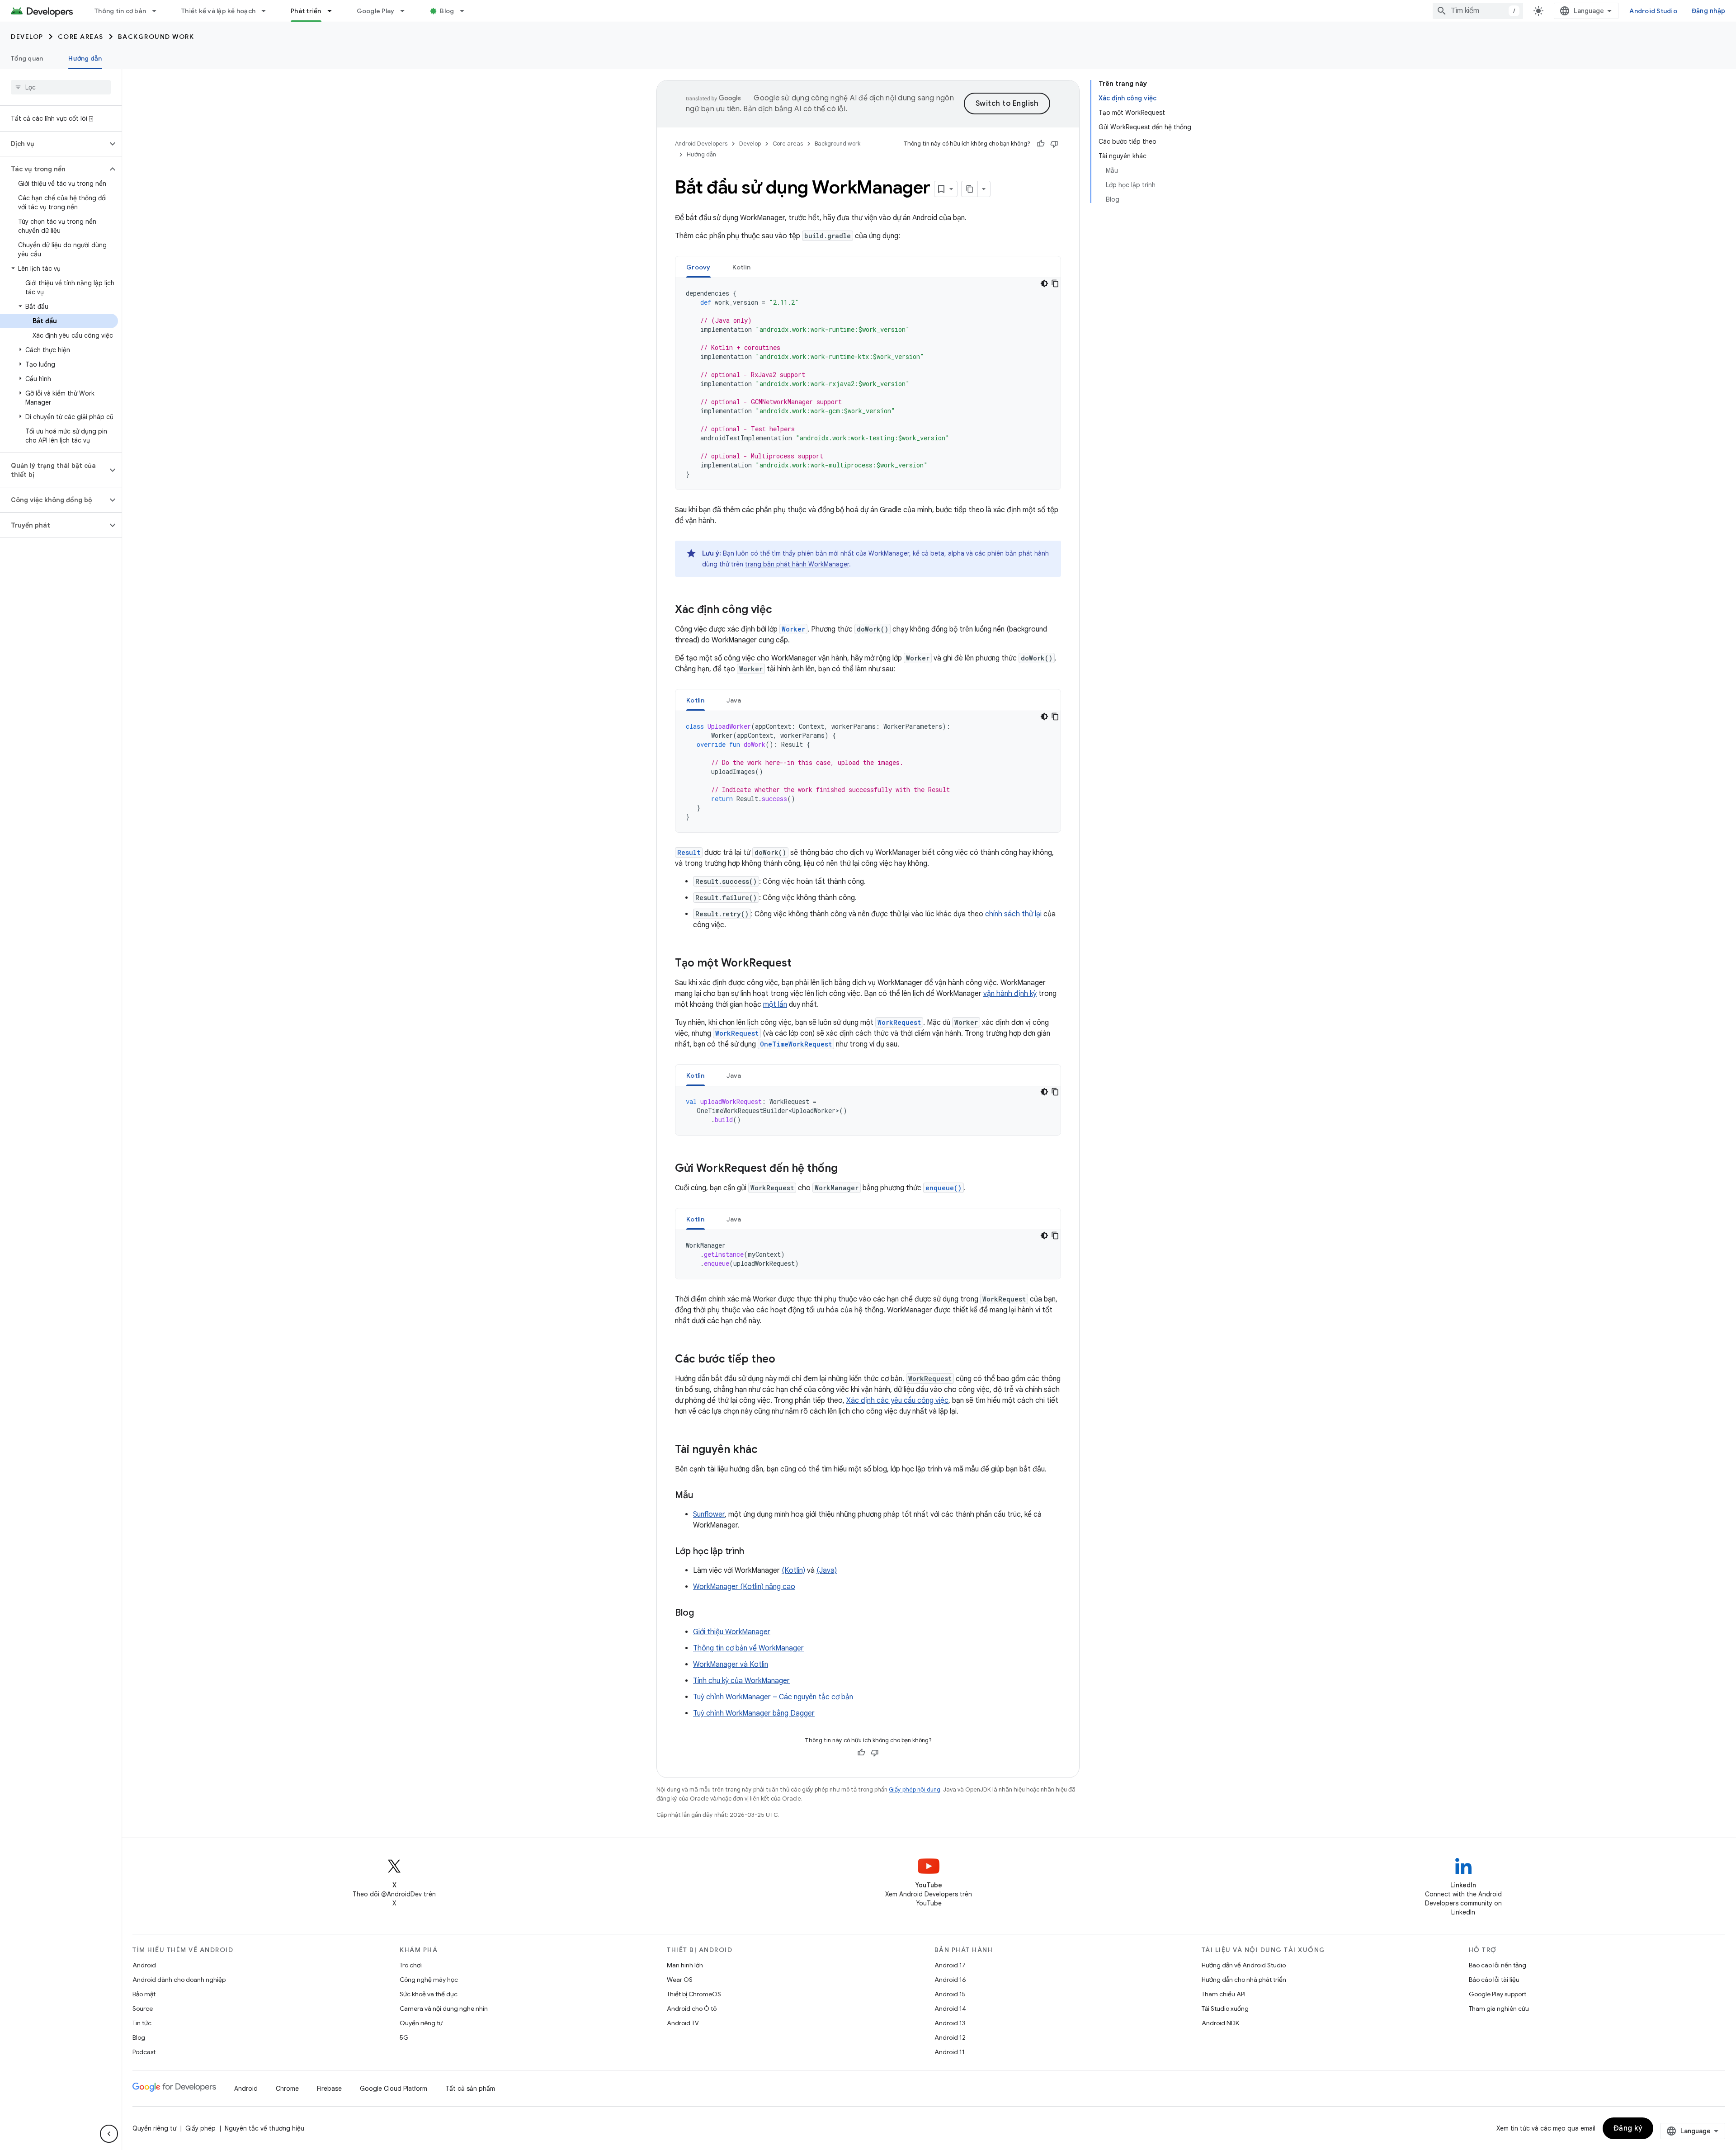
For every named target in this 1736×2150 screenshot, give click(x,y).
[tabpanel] (868, 384)
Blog (447, 11)
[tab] (698, 267)
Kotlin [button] (742, 267)
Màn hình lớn (685, 1965)
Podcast (144, 2052)
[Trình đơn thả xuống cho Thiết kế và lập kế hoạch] (268, 11)
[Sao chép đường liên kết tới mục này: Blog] (703, 1613)
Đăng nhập (1708, 11)
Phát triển (306, 11)
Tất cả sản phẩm (470, 2089)
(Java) (827, 1570)
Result (689, 852)
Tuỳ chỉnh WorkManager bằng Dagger (754, 1713)
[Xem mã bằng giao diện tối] (1044, 283)
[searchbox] (61, 87)
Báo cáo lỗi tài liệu (1494, 1980)
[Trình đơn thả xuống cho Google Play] (406, 11)
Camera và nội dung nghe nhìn (444, 2009)
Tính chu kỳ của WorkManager (741, 1681)
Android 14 (950, 2009)
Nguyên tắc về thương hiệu (264, 2128)
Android (144, 1965)
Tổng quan (27, 58)
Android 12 (950, 2037)
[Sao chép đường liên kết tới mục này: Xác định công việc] (781, 610)
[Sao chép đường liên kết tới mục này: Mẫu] (702, 1496)
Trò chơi (411, 1965)
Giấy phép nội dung (915, 1789)
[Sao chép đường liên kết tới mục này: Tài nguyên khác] (767, 1450)
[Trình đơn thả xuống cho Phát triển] (334, 11)
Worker (793, 629)
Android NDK (1220, 2023)
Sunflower (709, 1514)
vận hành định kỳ (1010, 994)
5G (404, 2037)
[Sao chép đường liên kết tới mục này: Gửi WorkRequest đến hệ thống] (847, 1169)
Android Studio (1653, 11)
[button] (54, 144)
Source (143, 2009)
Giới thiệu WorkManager (732, 1632)
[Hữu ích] (1041, 144)
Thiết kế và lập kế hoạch (218, 11)
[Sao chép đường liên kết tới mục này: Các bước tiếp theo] (784, 1360)
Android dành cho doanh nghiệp (179, 1980)
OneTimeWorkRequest (796, 1044)
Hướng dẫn (85, 58)
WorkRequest (899, 1022)
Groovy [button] (698, 267)
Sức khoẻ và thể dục (429, 1994)
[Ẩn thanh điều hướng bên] (109, 2134)
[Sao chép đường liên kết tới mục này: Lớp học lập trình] (753, 1552)
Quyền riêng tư (421, 2023)
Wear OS (680, 1980)
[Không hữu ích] (1054, 144)
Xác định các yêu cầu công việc (897, 1400)
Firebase (329, 2089)
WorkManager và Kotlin (731, 1664)
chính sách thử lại (1013, 914)
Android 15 (950, 1994)
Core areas (81, 37)
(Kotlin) (793, 1570)
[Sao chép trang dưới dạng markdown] (970, 189)
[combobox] (1478, 11)
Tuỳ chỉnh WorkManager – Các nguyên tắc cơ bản (773, 1697)
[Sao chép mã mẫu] (1055, 283)
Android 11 (950, 2052)
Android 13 (950, 2023)
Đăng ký (1628, 2128)
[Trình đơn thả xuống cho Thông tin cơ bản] (158, 11)
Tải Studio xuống (1225, 2009)
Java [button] (734, 700)
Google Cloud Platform (394, 2089)
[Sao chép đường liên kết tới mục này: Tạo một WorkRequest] (801, 964)
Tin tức (142, 2023)
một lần (775, 1004)
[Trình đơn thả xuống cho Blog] (466, 11)
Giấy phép (200, 2128)
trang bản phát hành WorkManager (797, 564)
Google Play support (1498, 1994)
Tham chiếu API (1224, 1994)
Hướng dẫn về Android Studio (1244, 1965)
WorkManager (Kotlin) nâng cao (744, 1587)
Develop (27, 37)
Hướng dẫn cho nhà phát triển (1244, 1980)
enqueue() (943, 1188)
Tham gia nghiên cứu (1499, 2009)
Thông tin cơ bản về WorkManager (748, 1648)
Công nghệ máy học (429, 1980)
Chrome (287, 2089)
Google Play (376, 11)
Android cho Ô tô (692, 2009)
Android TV (683, 2023)
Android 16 (950, 1980)
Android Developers (701, 144)
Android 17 (950, 1965)
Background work (156, 37)
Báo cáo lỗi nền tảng (1498, 1965)
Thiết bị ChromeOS (694, 1994)
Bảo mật (144, 1994)
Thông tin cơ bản (120, 11)
